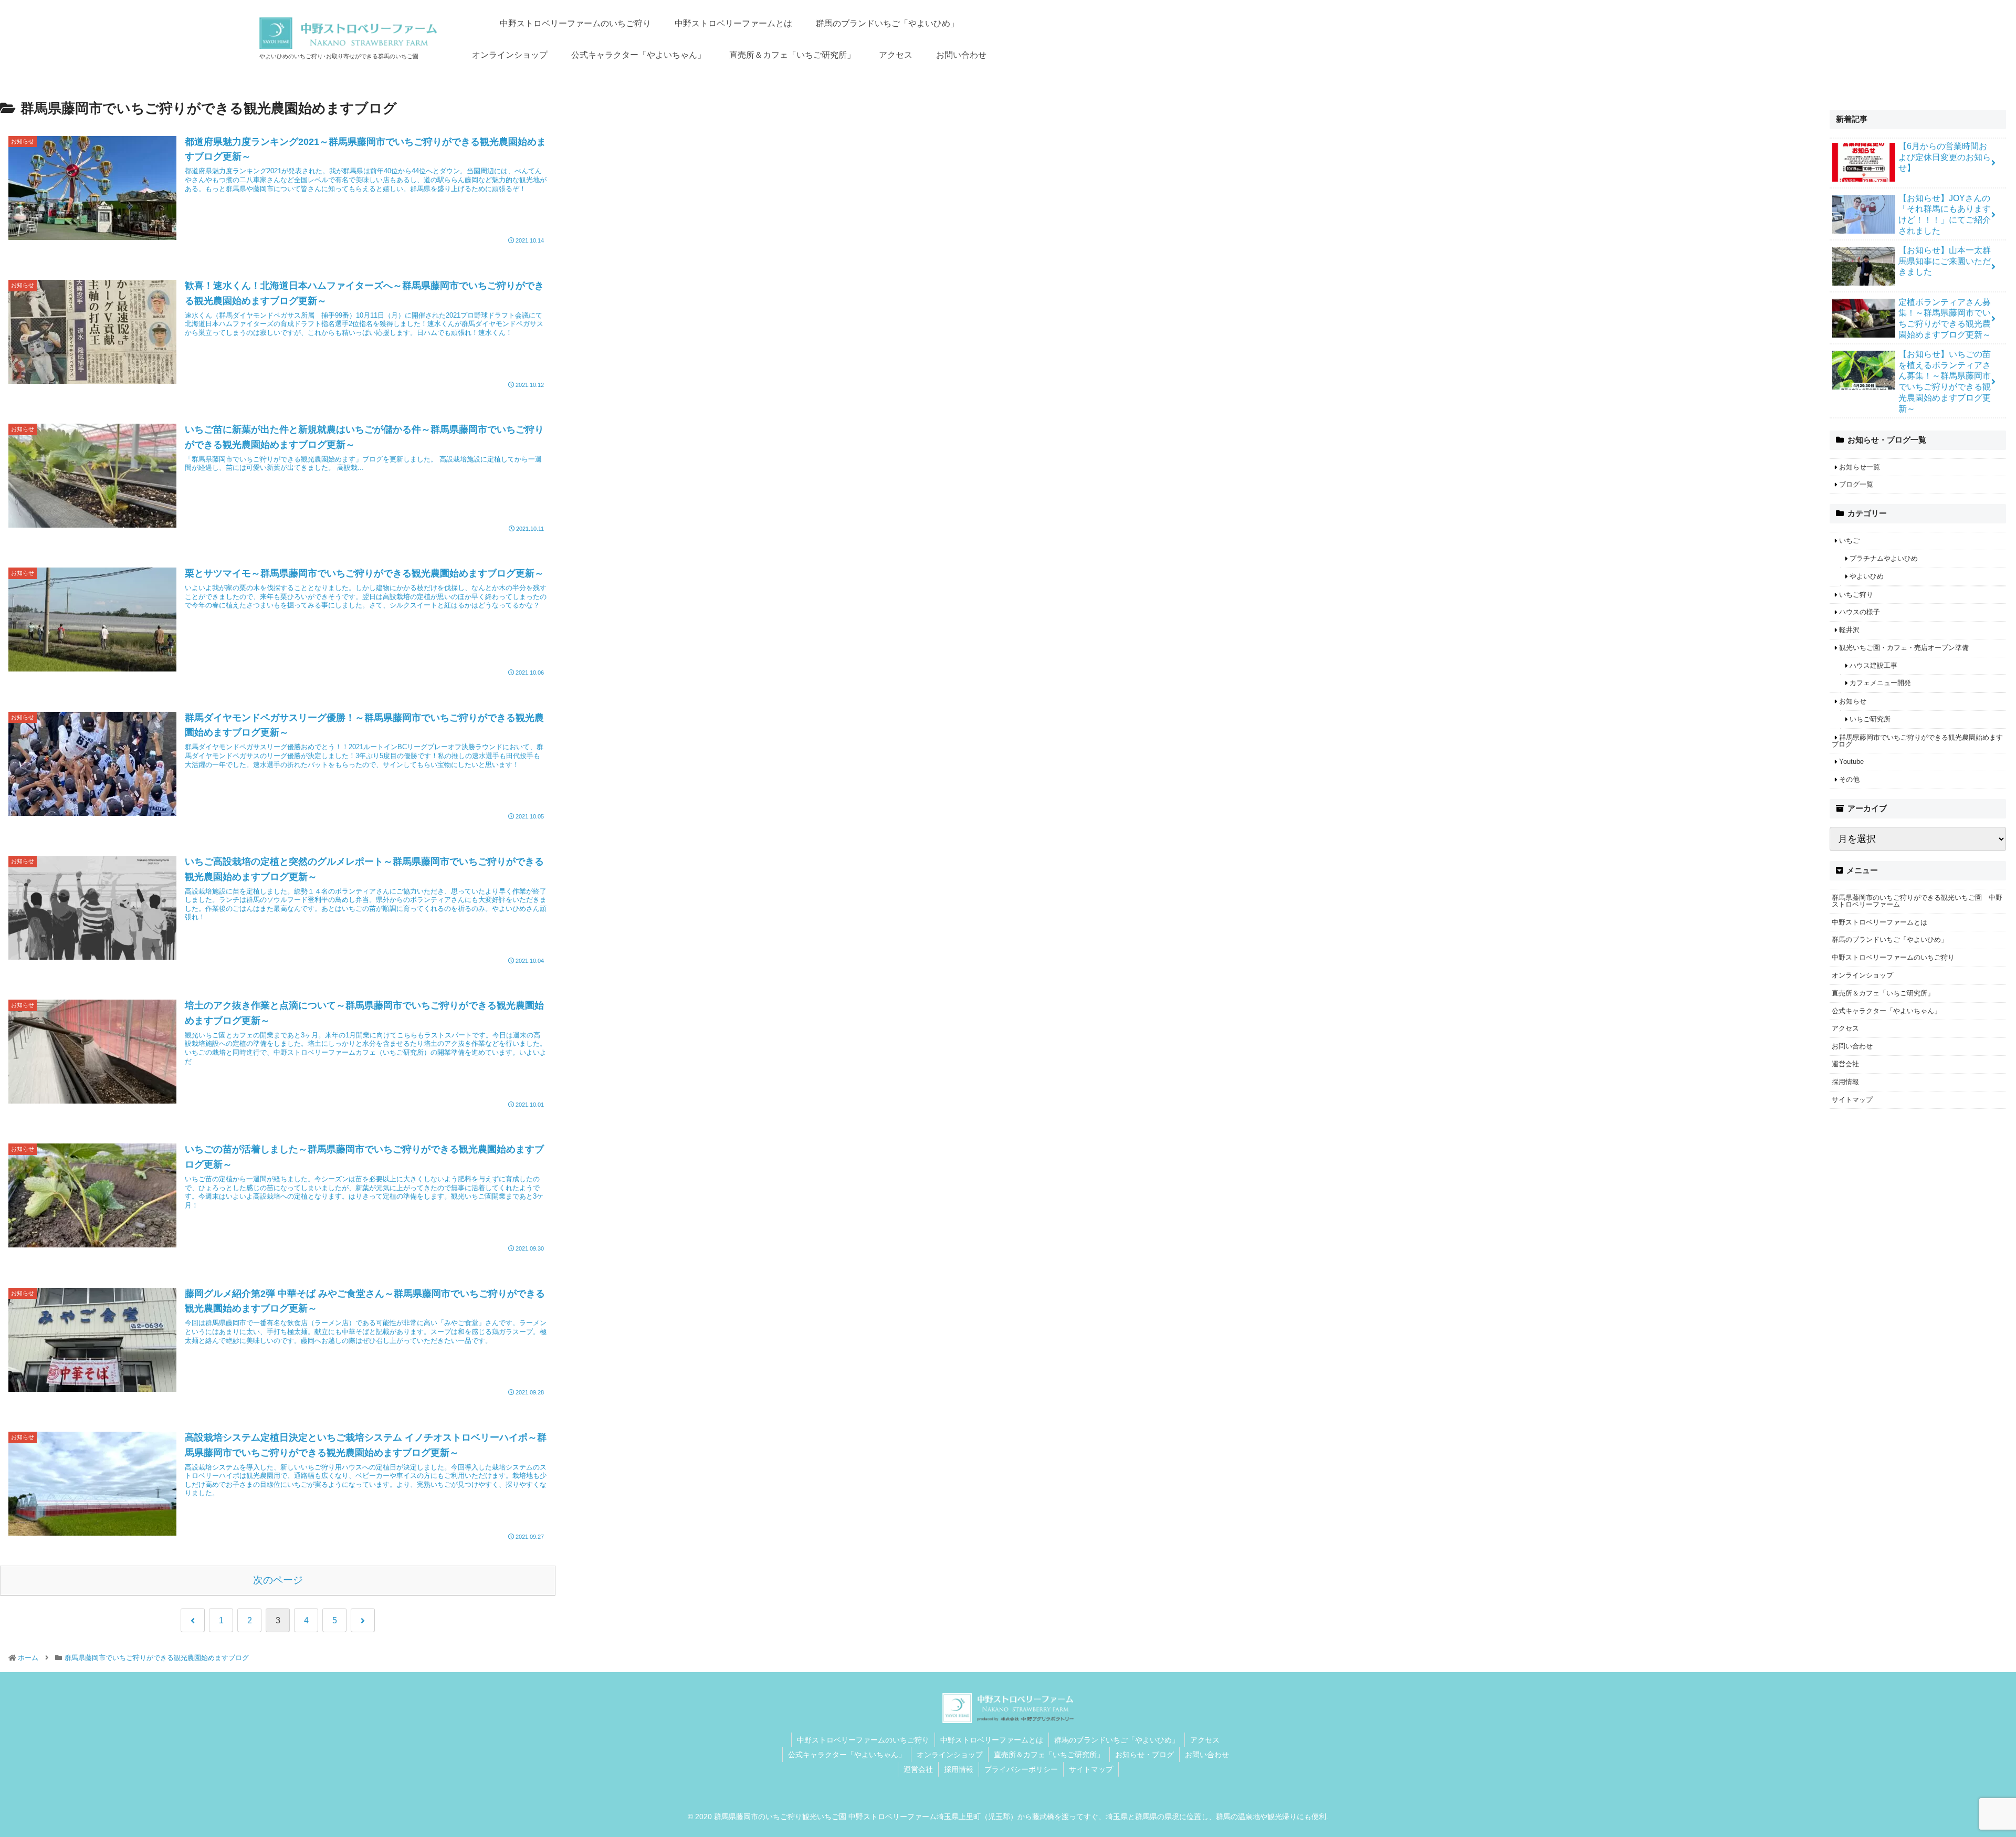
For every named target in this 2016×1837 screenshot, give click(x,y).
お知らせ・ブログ (1144, 1755)
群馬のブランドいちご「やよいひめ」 (1890, 940)
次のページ (278, 1580)
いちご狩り (1856, 595)
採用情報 (1845, 1082)
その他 (1849, 779)
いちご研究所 (1870, 719)
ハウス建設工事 (1873, 665)
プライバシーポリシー (1021, 1769)
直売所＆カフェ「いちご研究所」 (1883, 993)
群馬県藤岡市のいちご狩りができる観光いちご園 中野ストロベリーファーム (1917, 901)
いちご (1849, 540)
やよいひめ (1867, 576)
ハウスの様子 (1860, 612)
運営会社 (1845, 1064)
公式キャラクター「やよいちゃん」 (1886, 1011)
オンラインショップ (1862, 975)
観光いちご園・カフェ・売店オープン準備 (1904, 648)
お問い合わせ (1852, 1046)
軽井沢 (1849, 630)
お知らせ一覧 (1860, 467)
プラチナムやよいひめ (1884, 558)
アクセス (1845, 1028)
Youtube (1851, 762)
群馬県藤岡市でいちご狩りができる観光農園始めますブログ (1917, 741)
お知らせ (1853, 701)
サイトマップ (1852, 1100)
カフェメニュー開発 (1880, 683)
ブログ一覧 (1856, 484)
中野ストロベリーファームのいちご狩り (1893, 957)
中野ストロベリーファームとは (1879, 922)
